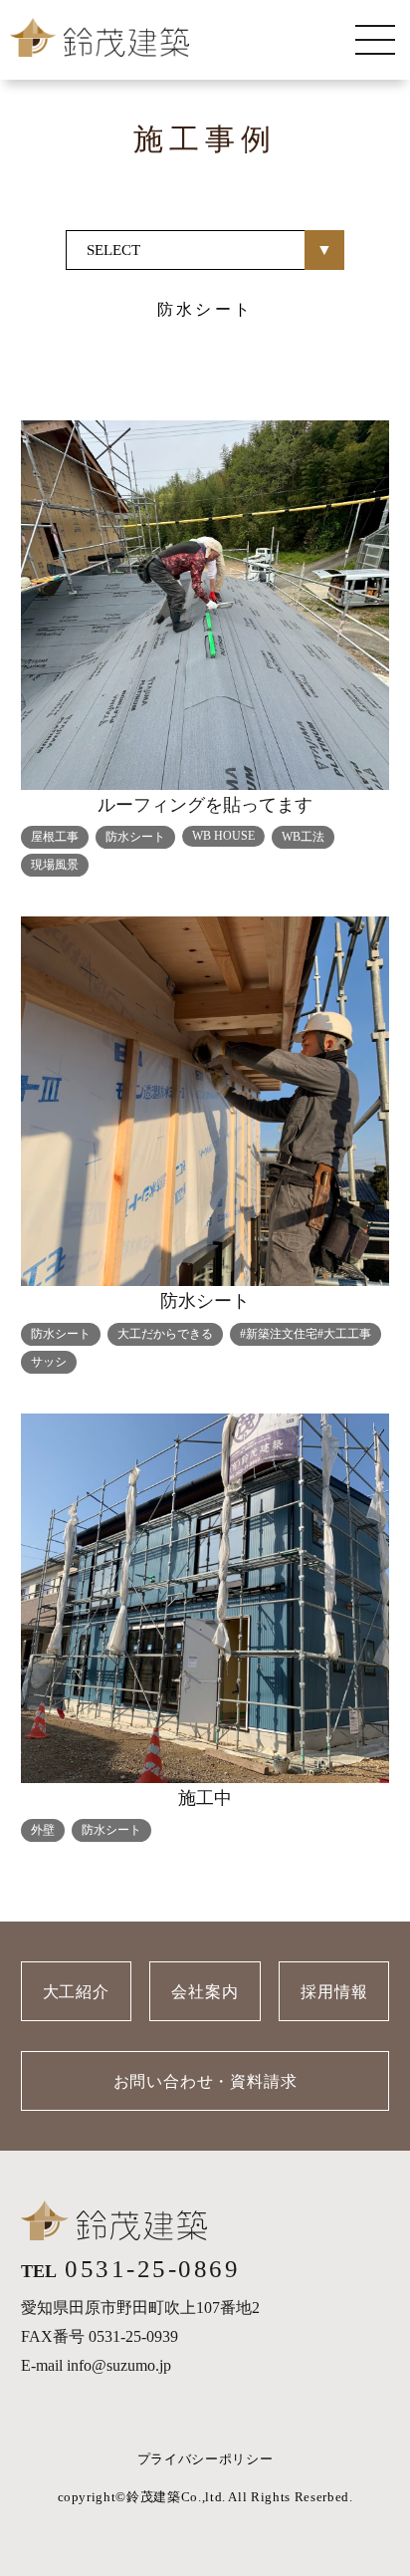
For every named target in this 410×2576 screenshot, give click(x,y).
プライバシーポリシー (205, 2459)
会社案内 (205, 1992)
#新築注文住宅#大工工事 (306, 1334)
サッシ (49, 1362)
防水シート (135, 837)
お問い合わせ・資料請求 (205, 2081)
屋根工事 (55, 837)
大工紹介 (76, 1992)
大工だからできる (165, 1334)
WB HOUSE (223, 836)
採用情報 (334, 1992)
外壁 (43, 1830)
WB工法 (303, 837)
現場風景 (55, 865)
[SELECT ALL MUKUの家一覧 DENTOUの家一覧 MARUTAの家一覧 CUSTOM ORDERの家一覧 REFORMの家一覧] (205, 250)
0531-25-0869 (152, 2269)
